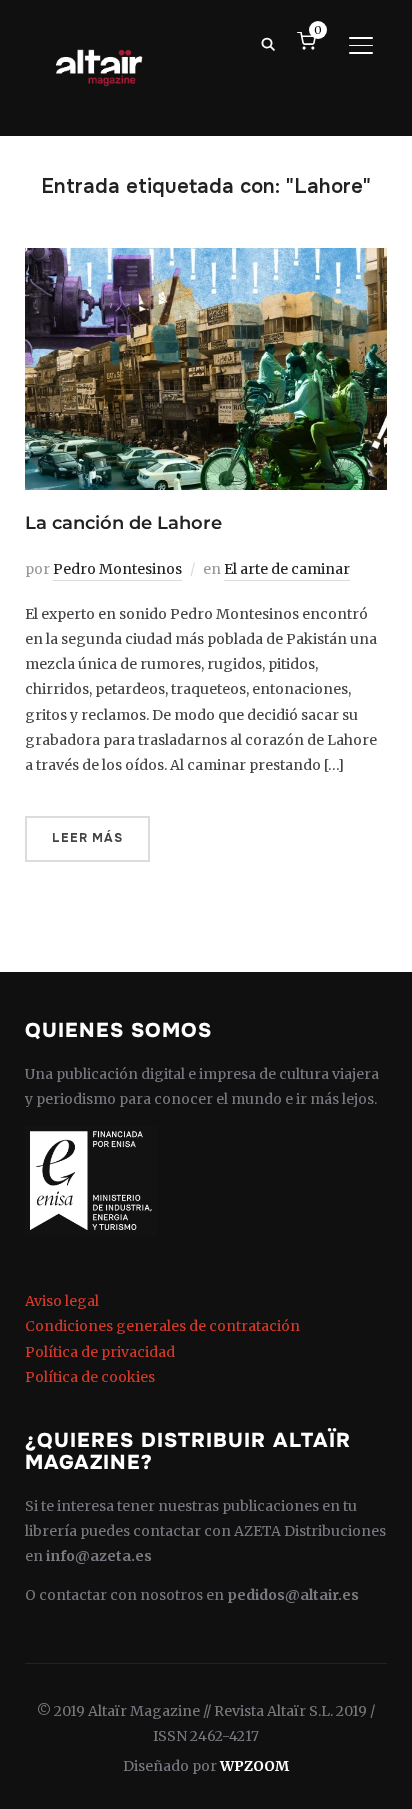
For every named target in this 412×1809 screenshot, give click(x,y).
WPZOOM (254, 1766)
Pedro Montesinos (117, 569)
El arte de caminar (287, 569)
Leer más (87, 838)
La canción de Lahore (123, 523)
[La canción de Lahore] (206, 260)
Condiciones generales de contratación (162, 1326)
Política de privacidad (100, 1352)
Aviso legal (62, 1301)
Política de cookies (90, 1377)
